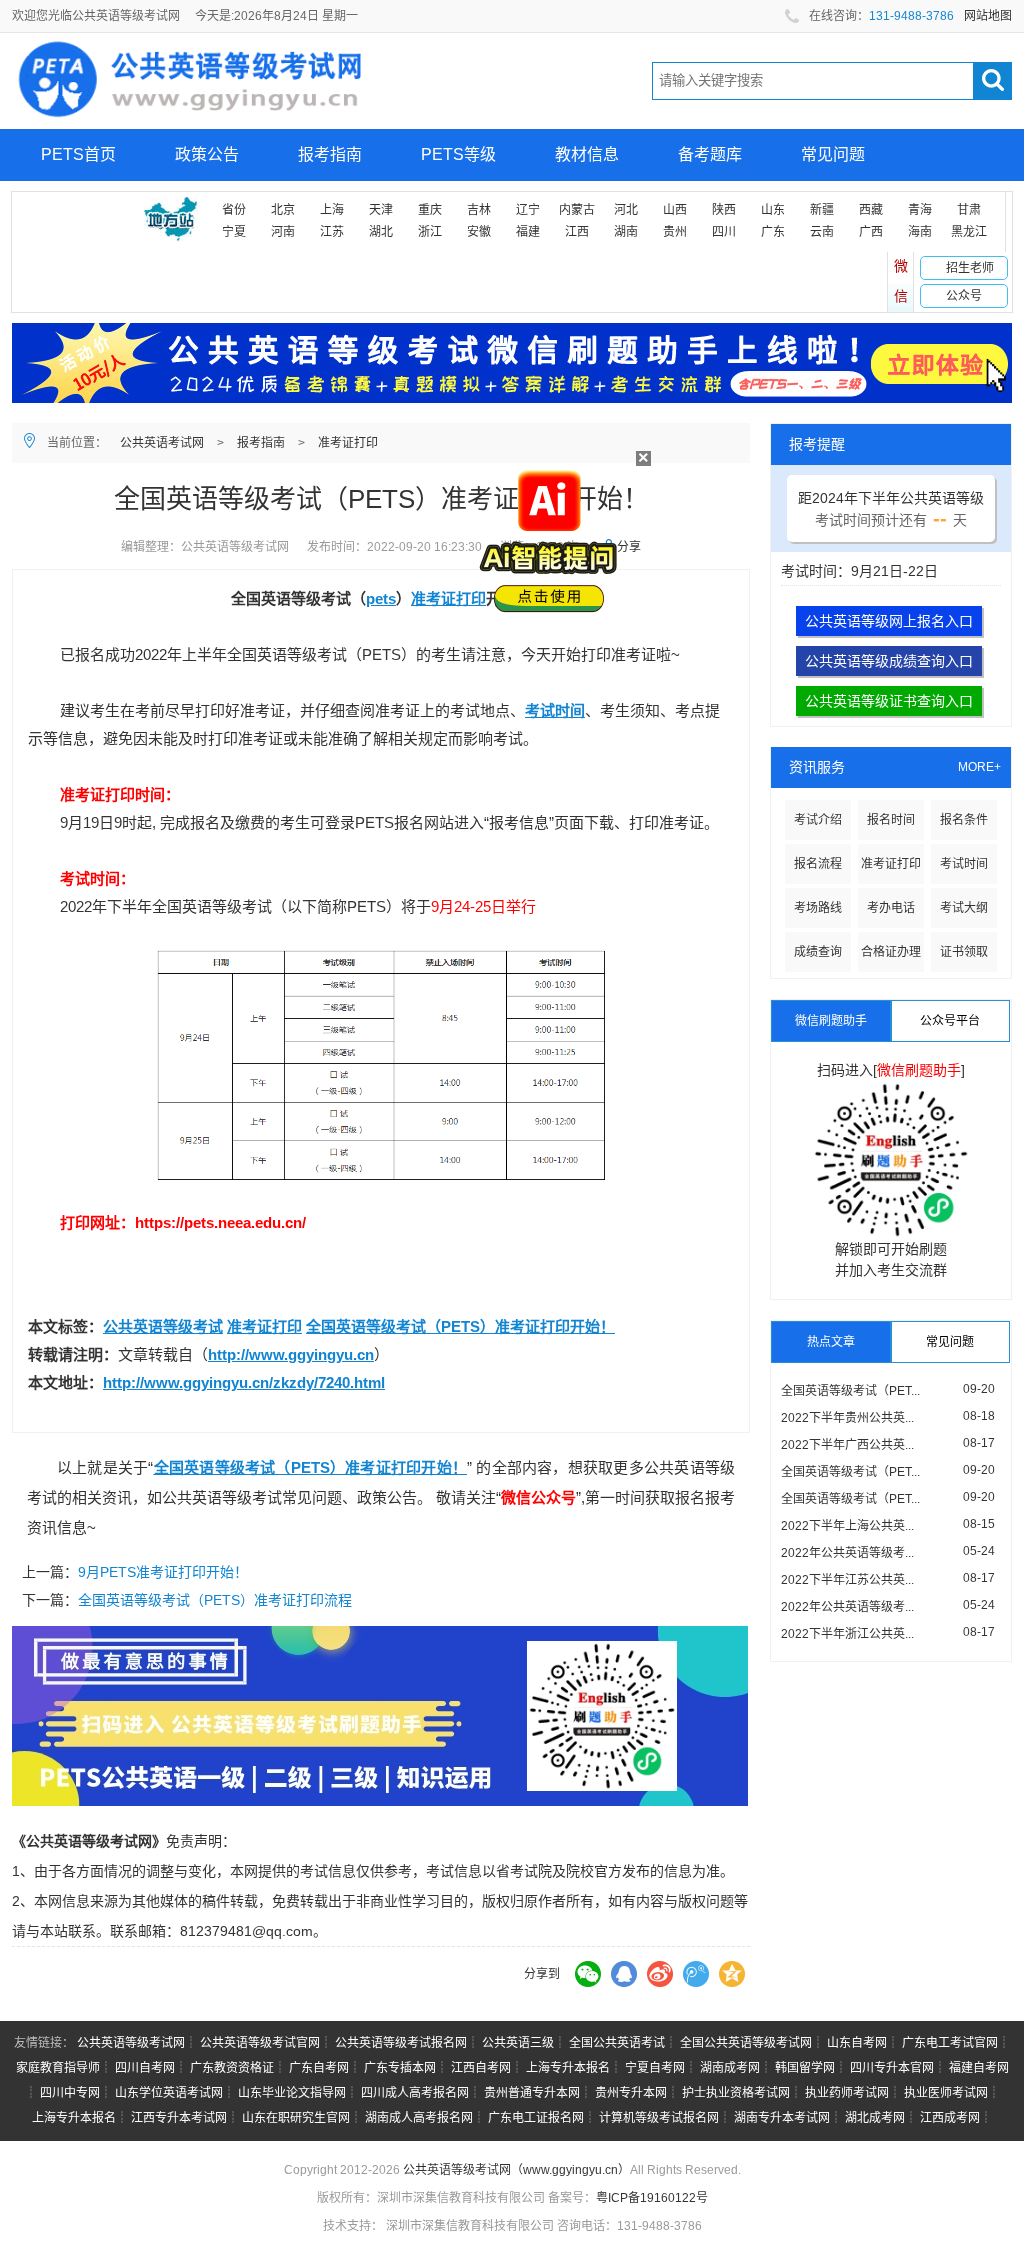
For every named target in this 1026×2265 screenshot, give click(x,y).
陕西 (724, 210)
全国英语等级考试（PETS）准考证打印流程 (215, 1600)
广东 (773, 232)
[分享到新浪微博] (660, 1974)
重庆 (430, 210)
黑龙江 (969, 232)
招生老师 (970, 268)
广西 (871, 232)
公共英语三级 (518, 2043)
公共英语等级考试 (163, 1326)
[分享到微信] (588, 1974)
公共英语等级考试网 (131, 2043)
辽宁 (528, 210)
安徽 (479, 232)
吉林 (479, 210)
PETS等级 (458, 154)
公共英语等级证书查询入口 (889, 701)
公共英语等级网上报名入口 (889, 621)
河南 (283, 232)
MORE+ (979, 767)
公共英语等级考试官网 (260, 2043)
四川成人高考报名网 (415, 2093)
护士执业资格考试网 (736, 2093)
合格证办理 (891, 952)
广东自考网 (319, 2068)
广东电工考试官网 (950, 2043)
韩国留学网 (805, 2068)
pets (381, 598)
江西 (577, 232)
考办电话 (891, 908)
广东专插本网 (400, 2068)
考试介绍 (818, 820)
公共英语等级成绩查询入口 (889, 661)
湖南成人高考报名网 (419, 2118)
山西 (675, 210)
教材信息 (587, 154)
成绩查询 (818, 952)
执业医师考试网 (946, 2093)
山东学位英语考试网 (169, 2093)
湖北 (381, 232)
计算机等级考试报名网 (659, 2118)
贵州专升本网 (631, 2093)
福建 (528, 232)
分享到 (542, 1974)
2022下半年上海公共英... (847, 1526)
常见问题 (833, 154)
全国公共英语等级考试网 (746, 2043)
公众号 (964, 296)
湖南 (626, 232)
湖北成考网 (875, 2118)
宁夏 (234, 232)
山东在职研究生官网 (296, 2118)
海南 (920, 232)
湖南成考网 (730, 2068)
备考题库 (710, 154)
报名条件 (964, 820)
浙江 (430, 232)
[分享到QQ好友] (624, 1974)
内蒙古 (577, 210)
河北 (626, 210)
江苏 (332, 232)
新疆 (822, 210)
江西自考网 (481, 2068)
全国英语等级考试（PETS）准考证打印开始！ (460, 1326)
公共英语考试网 (162, 443)
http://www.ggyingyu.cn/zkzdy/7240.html (244, 1382)
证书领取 (964, 952)
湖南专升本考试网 (782, 2118)
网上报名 (73, 206)
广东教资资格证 (232, 2068)
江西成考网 (950, 2118)
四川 (724, 232)
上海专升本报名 (568, 2068)
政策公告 (207, 154)
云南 (822, 232)
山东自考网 (857, 2043)
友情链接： (44, 2043)
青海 (920, 210)
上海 (332, 210)
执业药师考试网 (847, 2093)
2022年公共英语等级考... (847, 1553)
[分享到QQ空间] (732, 1974)
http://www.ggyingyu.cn (291, 1354)
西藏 (871, 210)
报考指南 (330, 154)
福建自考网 (979, 2068)
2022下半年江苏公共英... (847, 1580)
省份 (234, 210)
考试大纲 (964, 908)
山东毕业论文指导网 (292, 2093)
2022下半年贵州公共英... (847, 1418)
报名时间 (891, 820)
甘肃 (969, 210)
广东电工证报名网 (536, 2118)
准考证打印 (348, 443)
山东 (773, 210)
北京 (283, 210)
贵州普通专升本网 (532, 2093)
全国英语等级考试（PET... (850, 1391)
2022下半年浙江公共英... (847, 1634)
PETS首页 (78, 154)
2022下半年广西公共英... (847, 1445)
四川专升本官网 (892, 2068)
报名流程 (818, 864)
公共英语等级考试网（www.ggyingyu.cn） (516, 2170)
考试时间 (555, 710)
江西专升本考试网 (179, 2118)
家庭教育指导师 (58, 2068)
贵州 (675, 232)
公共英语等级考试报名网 (401, 2043)
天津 (381, 210)
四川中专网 (70, 2093)
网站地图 (988, 16)
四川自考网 (145, 2068)
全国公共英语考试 (617, 2043)
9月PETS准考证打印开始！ (163, 1572)
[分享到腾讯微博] (696, 1974)
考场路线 (818, 908)
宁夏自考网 (655, 2068)
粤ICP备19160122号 (652, 2198)
